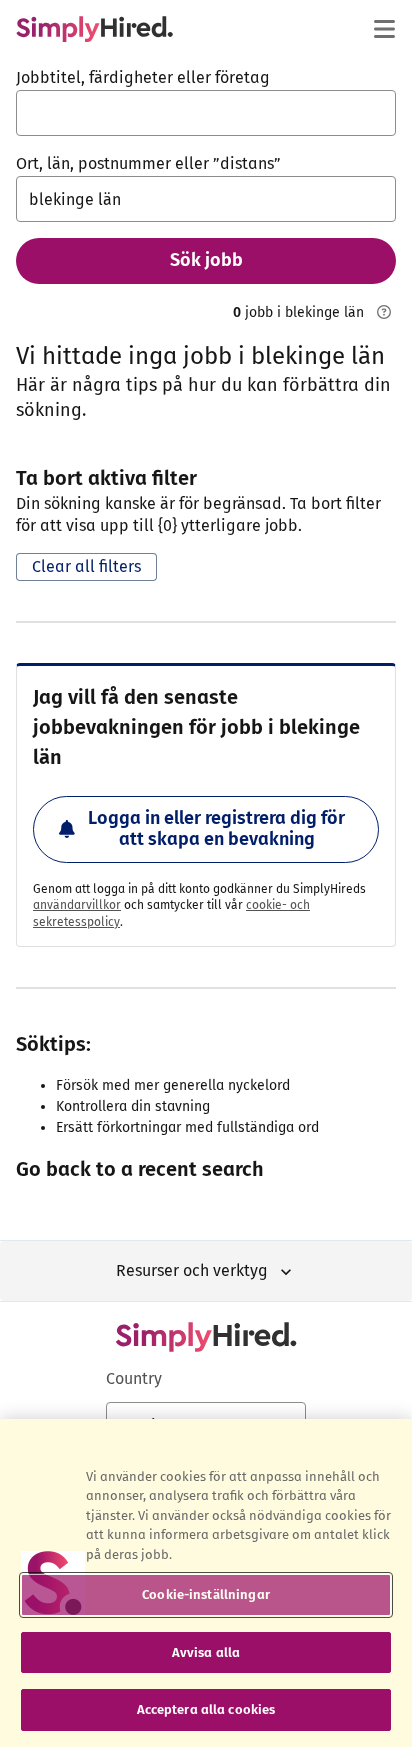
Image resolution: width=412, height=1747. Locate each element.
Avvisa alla (206, 1652)
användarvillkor (77, 905)
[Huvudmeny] (384, 29)
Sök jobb (206, 260)
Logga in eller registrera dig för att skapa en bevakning (216, 829)
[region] (206, 1583)
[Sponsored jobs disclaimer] (384, 312)
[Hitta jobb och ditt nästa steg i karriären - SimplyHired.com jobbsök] (94, 29)
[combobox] (206, 113)
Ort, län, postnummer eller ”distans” (148, 163)
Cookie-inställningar (206, 1594)
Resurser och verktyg (192, 1270)
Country (134, 1378)
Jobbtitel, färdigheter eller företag (143, 77)
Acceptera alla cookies (206, 1709)
